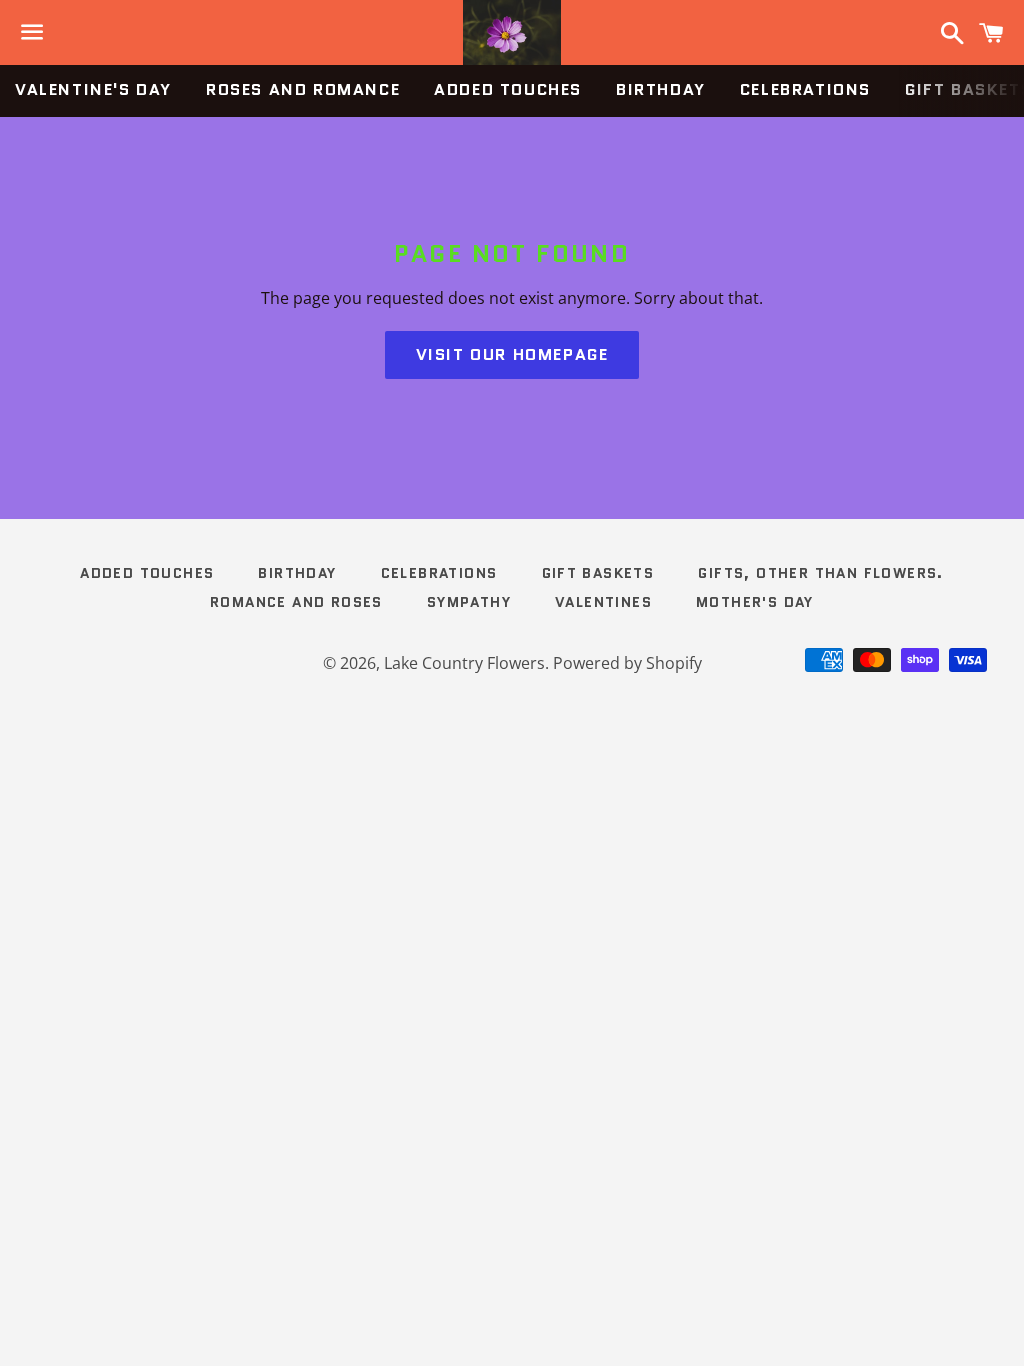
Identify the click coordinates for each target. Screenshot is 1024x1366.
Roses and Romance (303, 89)
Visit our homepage (512, 354)
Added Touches (508, 89)
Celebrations (805, 89)
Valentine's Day (93, 89)
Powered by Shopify (627, 663)
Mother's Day (755, 602)
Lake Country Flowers (464, 663)
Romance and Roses (296, 602)
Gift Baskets (598, 573)
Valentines (603, 602)
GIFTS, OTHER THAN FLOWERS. (820, 573)
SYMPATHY (469, 602)
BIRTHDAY (661, 89)
